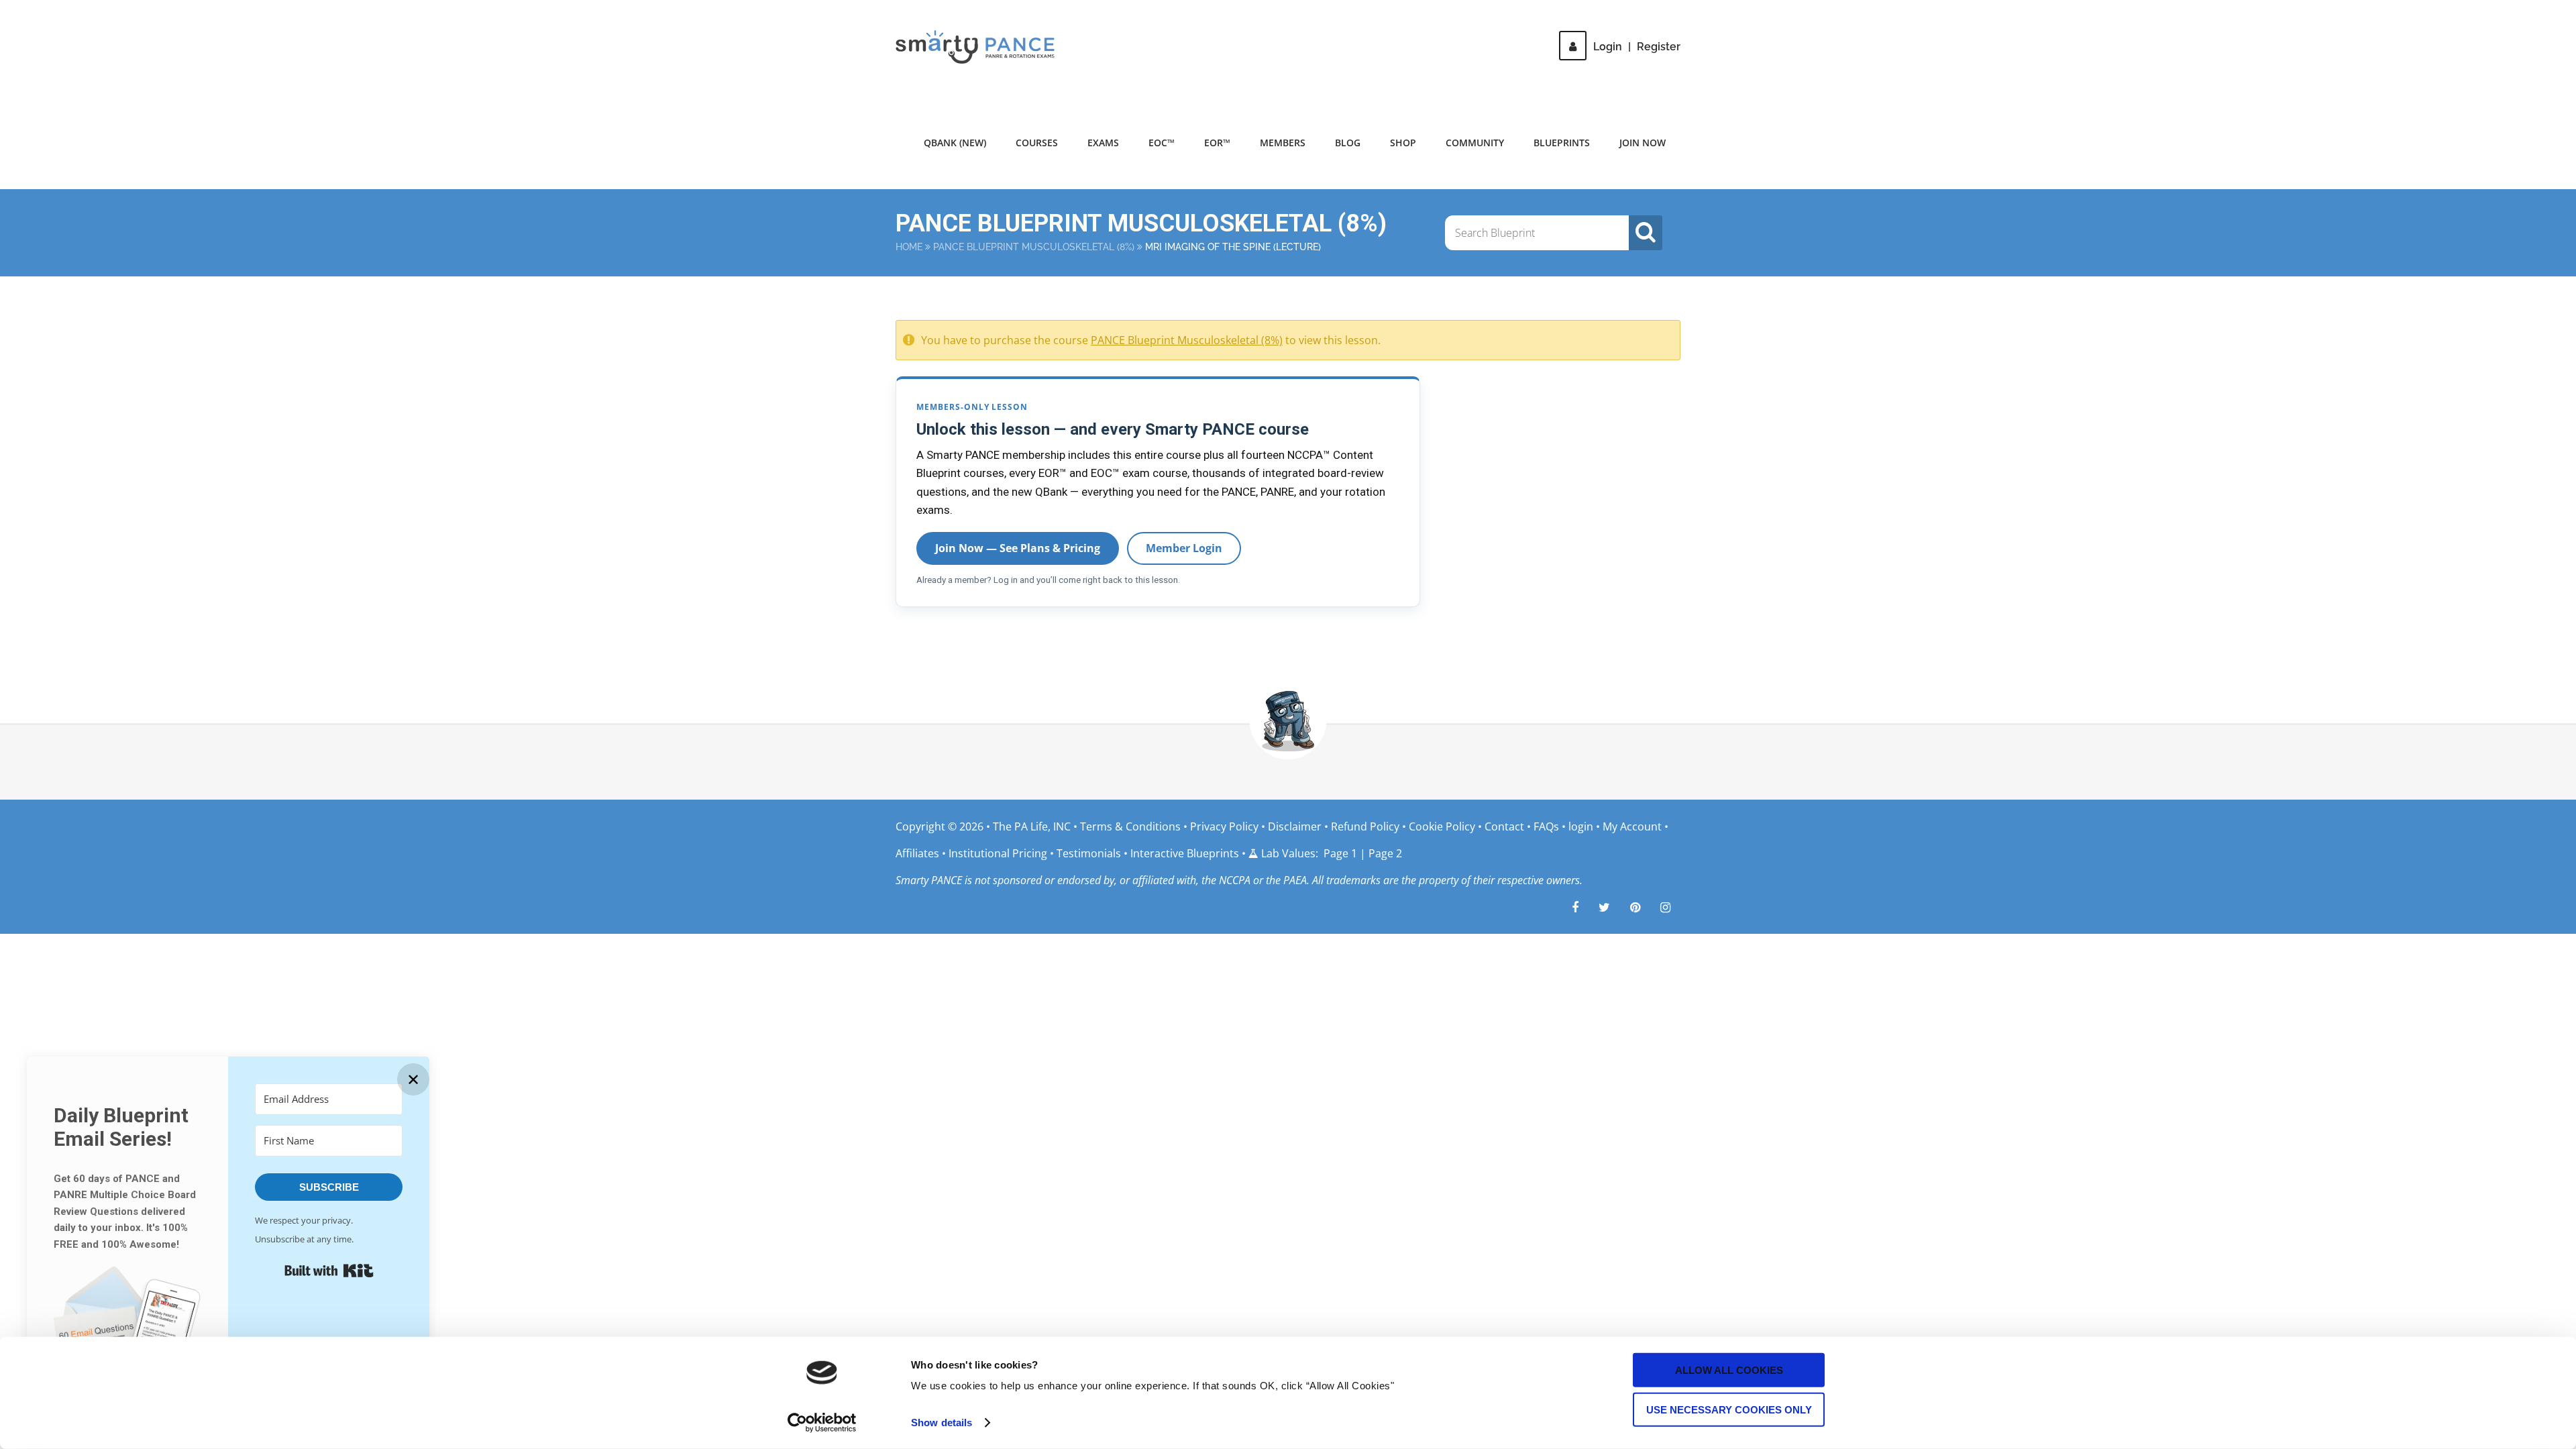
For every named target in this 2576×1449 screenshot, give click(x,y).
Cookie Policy (1442, 826)
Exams (1103, 143)
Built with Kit (329, 1271)
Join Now (1643, 143)
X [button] (2563, 13)
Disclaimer (1295, 826)
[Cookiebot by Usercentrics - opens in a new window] (822, 1423)
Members (1283, 143)
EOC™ (1162, 143)
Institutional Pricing (998, 853)
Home (909, 247)
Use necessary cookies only (1729, 1409)
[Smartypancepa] (1575, 907)
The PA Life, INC (1033, 826)
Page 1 (1340, 853)
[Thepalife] (1604, 907)
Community (1475, 143)
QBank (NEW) (955, 143)
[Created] (1635, 907)
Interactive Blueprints (1185, 853)
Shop (1403, 143)
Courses (1037, 143)
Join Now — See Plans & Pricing (1018, 548)
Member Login (1184, 548)
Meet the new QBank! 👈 (1549, 20)
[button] (127, 1331)
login (1581, 826)
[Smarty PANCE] (983, 47)
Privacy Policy (1224, 826)
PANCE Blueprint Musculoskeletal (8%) (1034, 247)
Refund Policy (1365, 826)
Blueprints (1562, 143)
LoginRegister (1637, 47)
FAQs (1546, 826)
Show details (942, 1423)
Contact (1504, 826)
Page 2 (1385, 853)
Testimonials (1089, 853)
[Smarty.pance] (1665, 907)
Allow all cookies (1729, 1370)
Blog (1348, 143)
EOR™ (1217, 143)
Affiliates (917, 853)
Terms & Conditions (1132, 826)
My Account (1632, 826)
